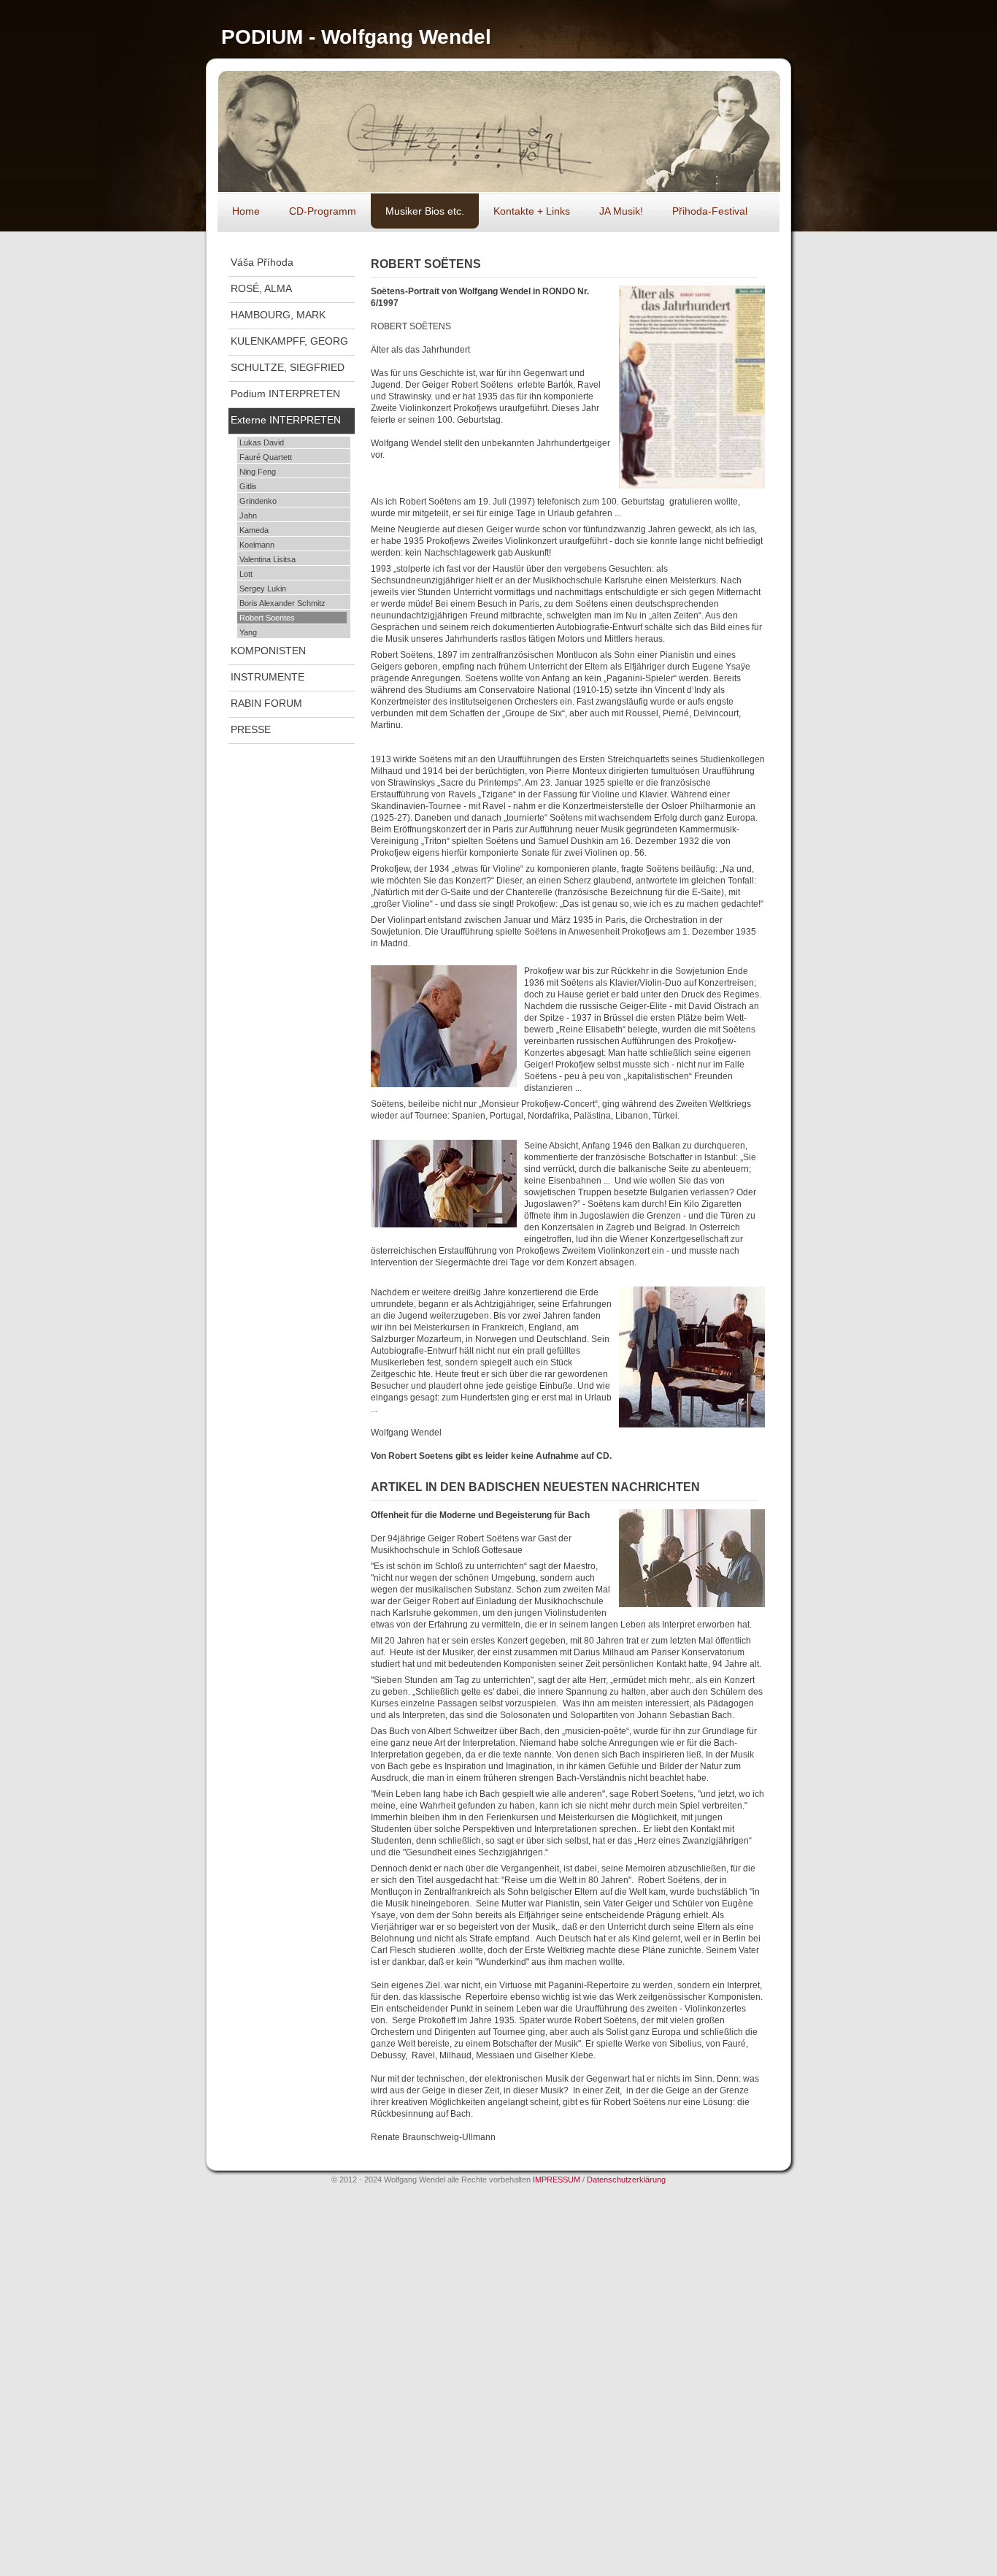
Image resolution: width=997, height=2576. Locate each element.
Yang (248, 632)
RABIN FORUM (266, 703)
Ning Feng (258, 472)
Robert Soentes (267, 618)
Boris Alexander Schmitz (282, 603)
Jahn (248, 515)
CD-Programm (323, 211)
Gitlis (248, 486)
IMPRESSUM (558, 2180)
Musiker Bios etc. (425, 211)
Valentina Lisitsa (267, 559)
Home (246, 211)
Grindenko (258, 501)
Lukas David (262, 442)
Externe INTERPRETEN (286, 420)
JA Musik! (621, 211)
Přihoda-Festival (710, 211)
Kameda (254, 530)
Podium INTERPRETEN (285, 394)
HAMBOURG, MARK (278, 315)
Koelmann (257, 545)
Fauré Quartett (266, 457)
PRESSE (251, 729)
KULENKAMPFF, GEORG (289, 341)
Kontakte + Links (532, 211)
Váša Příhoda (262, 262)
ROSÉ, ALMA (261, 288)
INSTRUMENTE (267, 677)
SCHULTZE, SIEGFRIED (288, 367)
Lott (246, 574)
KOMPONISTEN (268, 651)
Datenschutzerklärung (626, 2180)
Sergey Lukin (263, 589)
